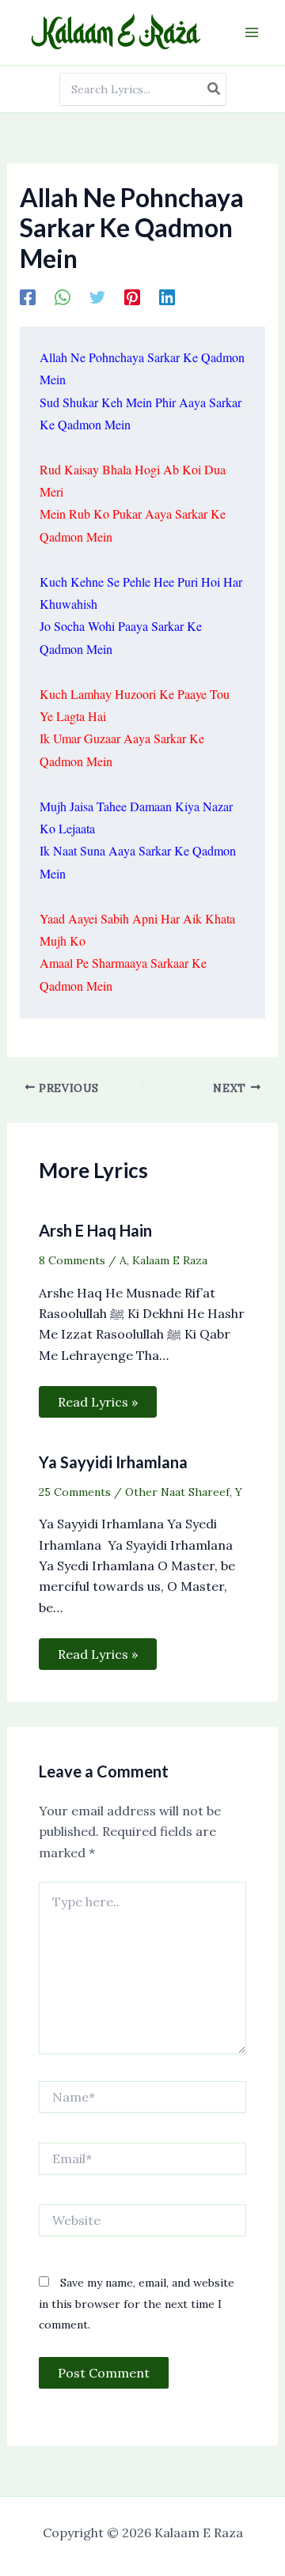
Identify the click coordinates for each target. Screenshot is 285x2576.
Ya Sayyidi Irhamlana (113, 1462)
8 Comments (72, 1260)
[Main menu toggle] (252, 32)
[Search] (215, 89)
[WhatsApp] (63, 297)
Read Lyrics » (98, 1402)
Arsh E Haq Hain (95, 1230)
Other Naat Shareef (177, 1492)
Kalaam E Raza (170, 1260)
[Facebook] (28, 297)
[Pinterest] (132, 297)
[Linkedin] (167, 297)
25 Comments (75, 1492)
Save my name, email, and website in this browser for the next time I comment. (137, 2304)
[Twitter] (97, 297)
